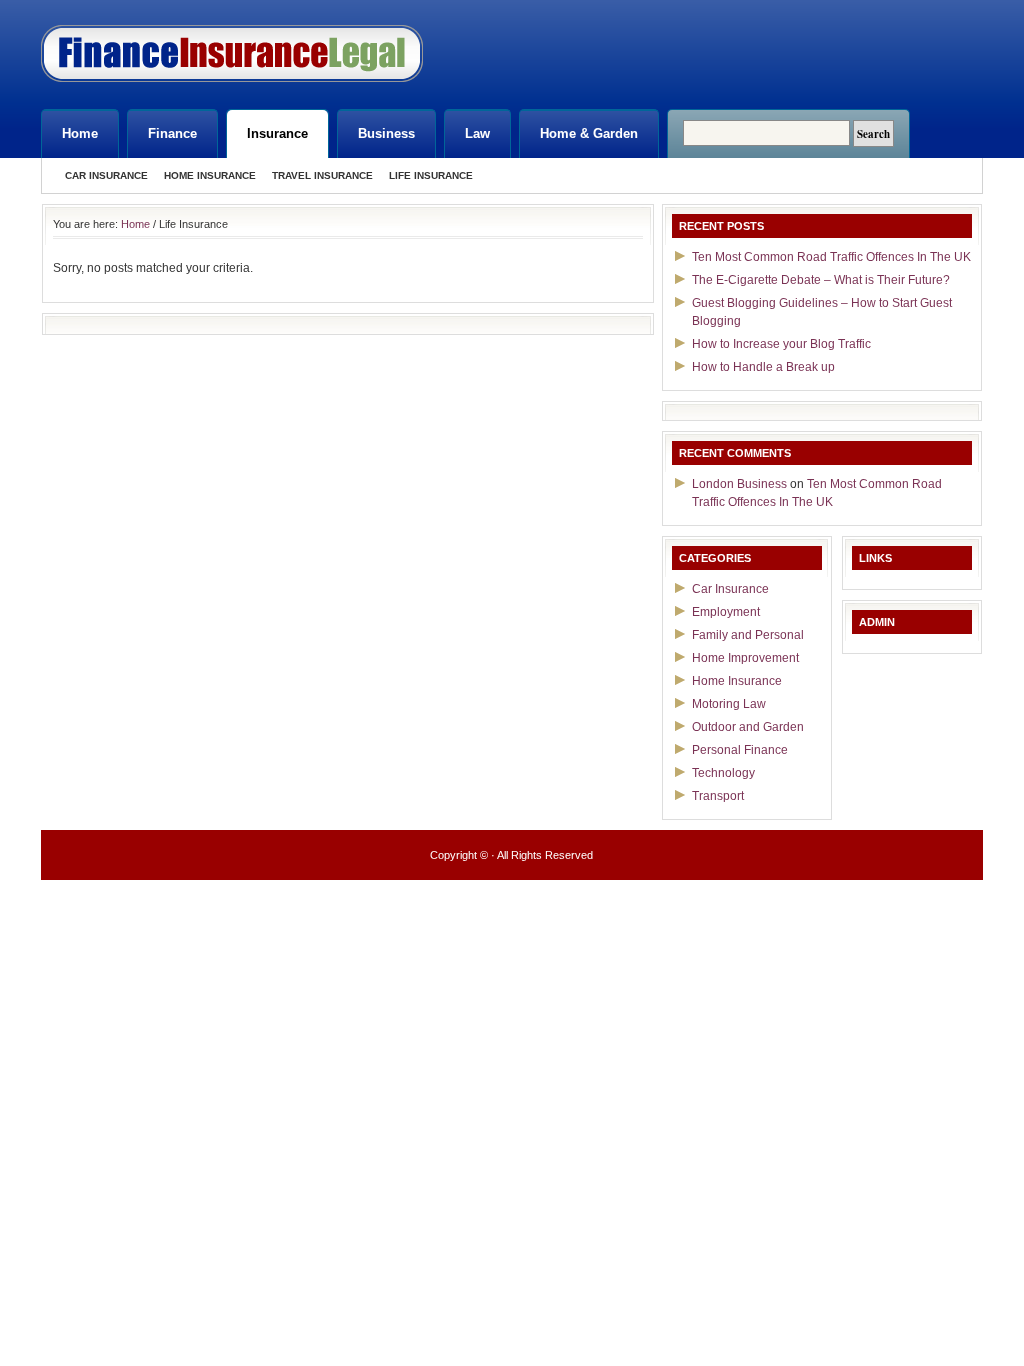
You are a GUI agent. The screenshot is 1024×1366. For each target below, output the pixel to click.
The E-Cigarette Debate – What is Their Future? (821, 280)
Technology (723, 773)
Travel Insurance (322, 175)
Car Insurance (106, 175)
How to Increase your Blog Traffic (781, 344)
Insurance (277, 133)
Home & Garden (589, 133)
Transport (718, 796)
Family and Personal (748, 635)
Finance (172, 133)
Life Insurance (431, 175)
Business (386, 133)
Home (80, 133)
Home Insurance (210, 175)
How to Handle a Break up (763, 367)
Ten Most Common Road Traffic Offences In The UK (831, 257)
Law (477, 133)
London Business (739, 484)
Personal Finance (740, 750)
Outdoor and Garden (748, 727)
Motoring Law (729, 704)
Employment (726, 612)
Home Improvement (745, 658)
